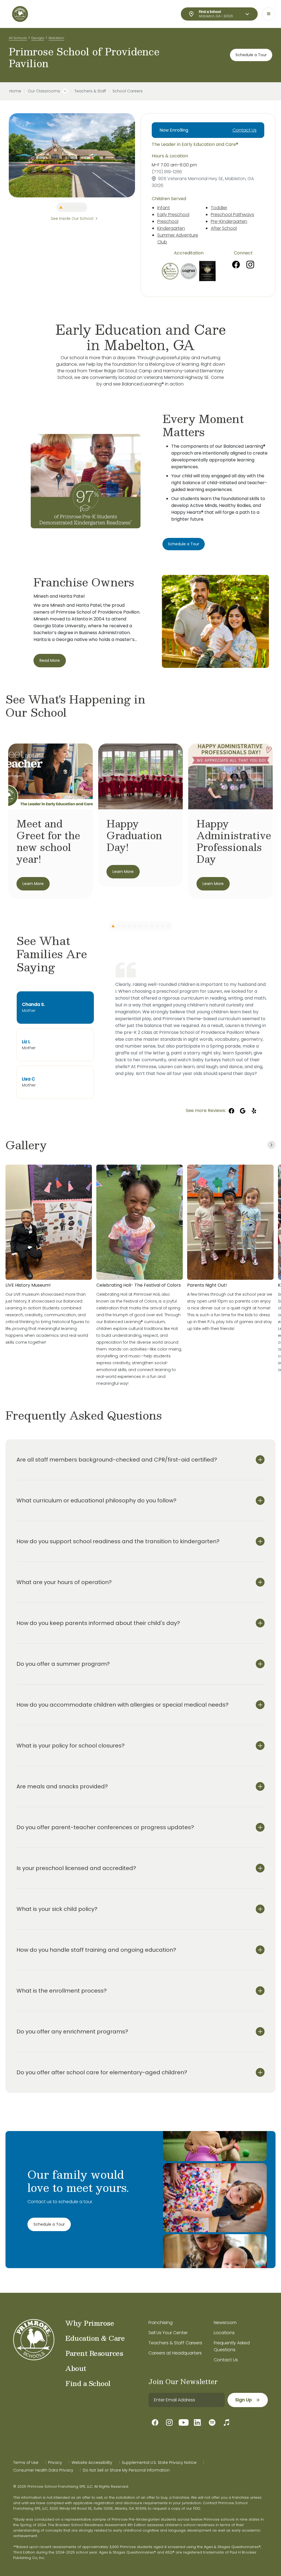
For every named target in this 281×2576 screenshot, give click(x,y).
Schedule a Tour (251, 55)
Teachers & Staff (90, 91)
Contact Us (245, 130)
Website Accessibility (92, 2462)
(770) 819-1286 (167, 172)
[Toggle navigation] (269, 14)
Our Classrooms (44, 91)
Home (15, 91)
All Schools (18, 38)
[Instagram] (250, 265)
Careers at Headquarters (175, 2353)
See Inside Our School (72, 219)
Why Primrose (90, 2323)
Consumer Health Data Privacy (43, 2470)
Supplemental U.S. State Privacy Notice (159, 2462)
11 (168, 926)
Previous (5, 155)
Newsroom (225, 2323)
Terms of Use (26, 2462)
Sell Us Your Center (168, 2333)
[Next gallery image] (271, 1145)
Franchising (161, 2323)
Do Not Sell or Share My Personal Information (126, 2470)
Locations (224, 2333)
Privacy (55, 2462)
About (76, 2368)
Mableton (56, 38)
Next (139, 155)
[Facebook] (236, 265)
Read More (50, 660)
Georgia (38, 38)
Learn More (33, 884)
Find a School (88, 2383)
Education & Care (95, 2338)
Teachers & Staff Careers (175, 2343)
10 (162, 926)
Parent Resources (94, 2353)
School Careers (128, 91)
